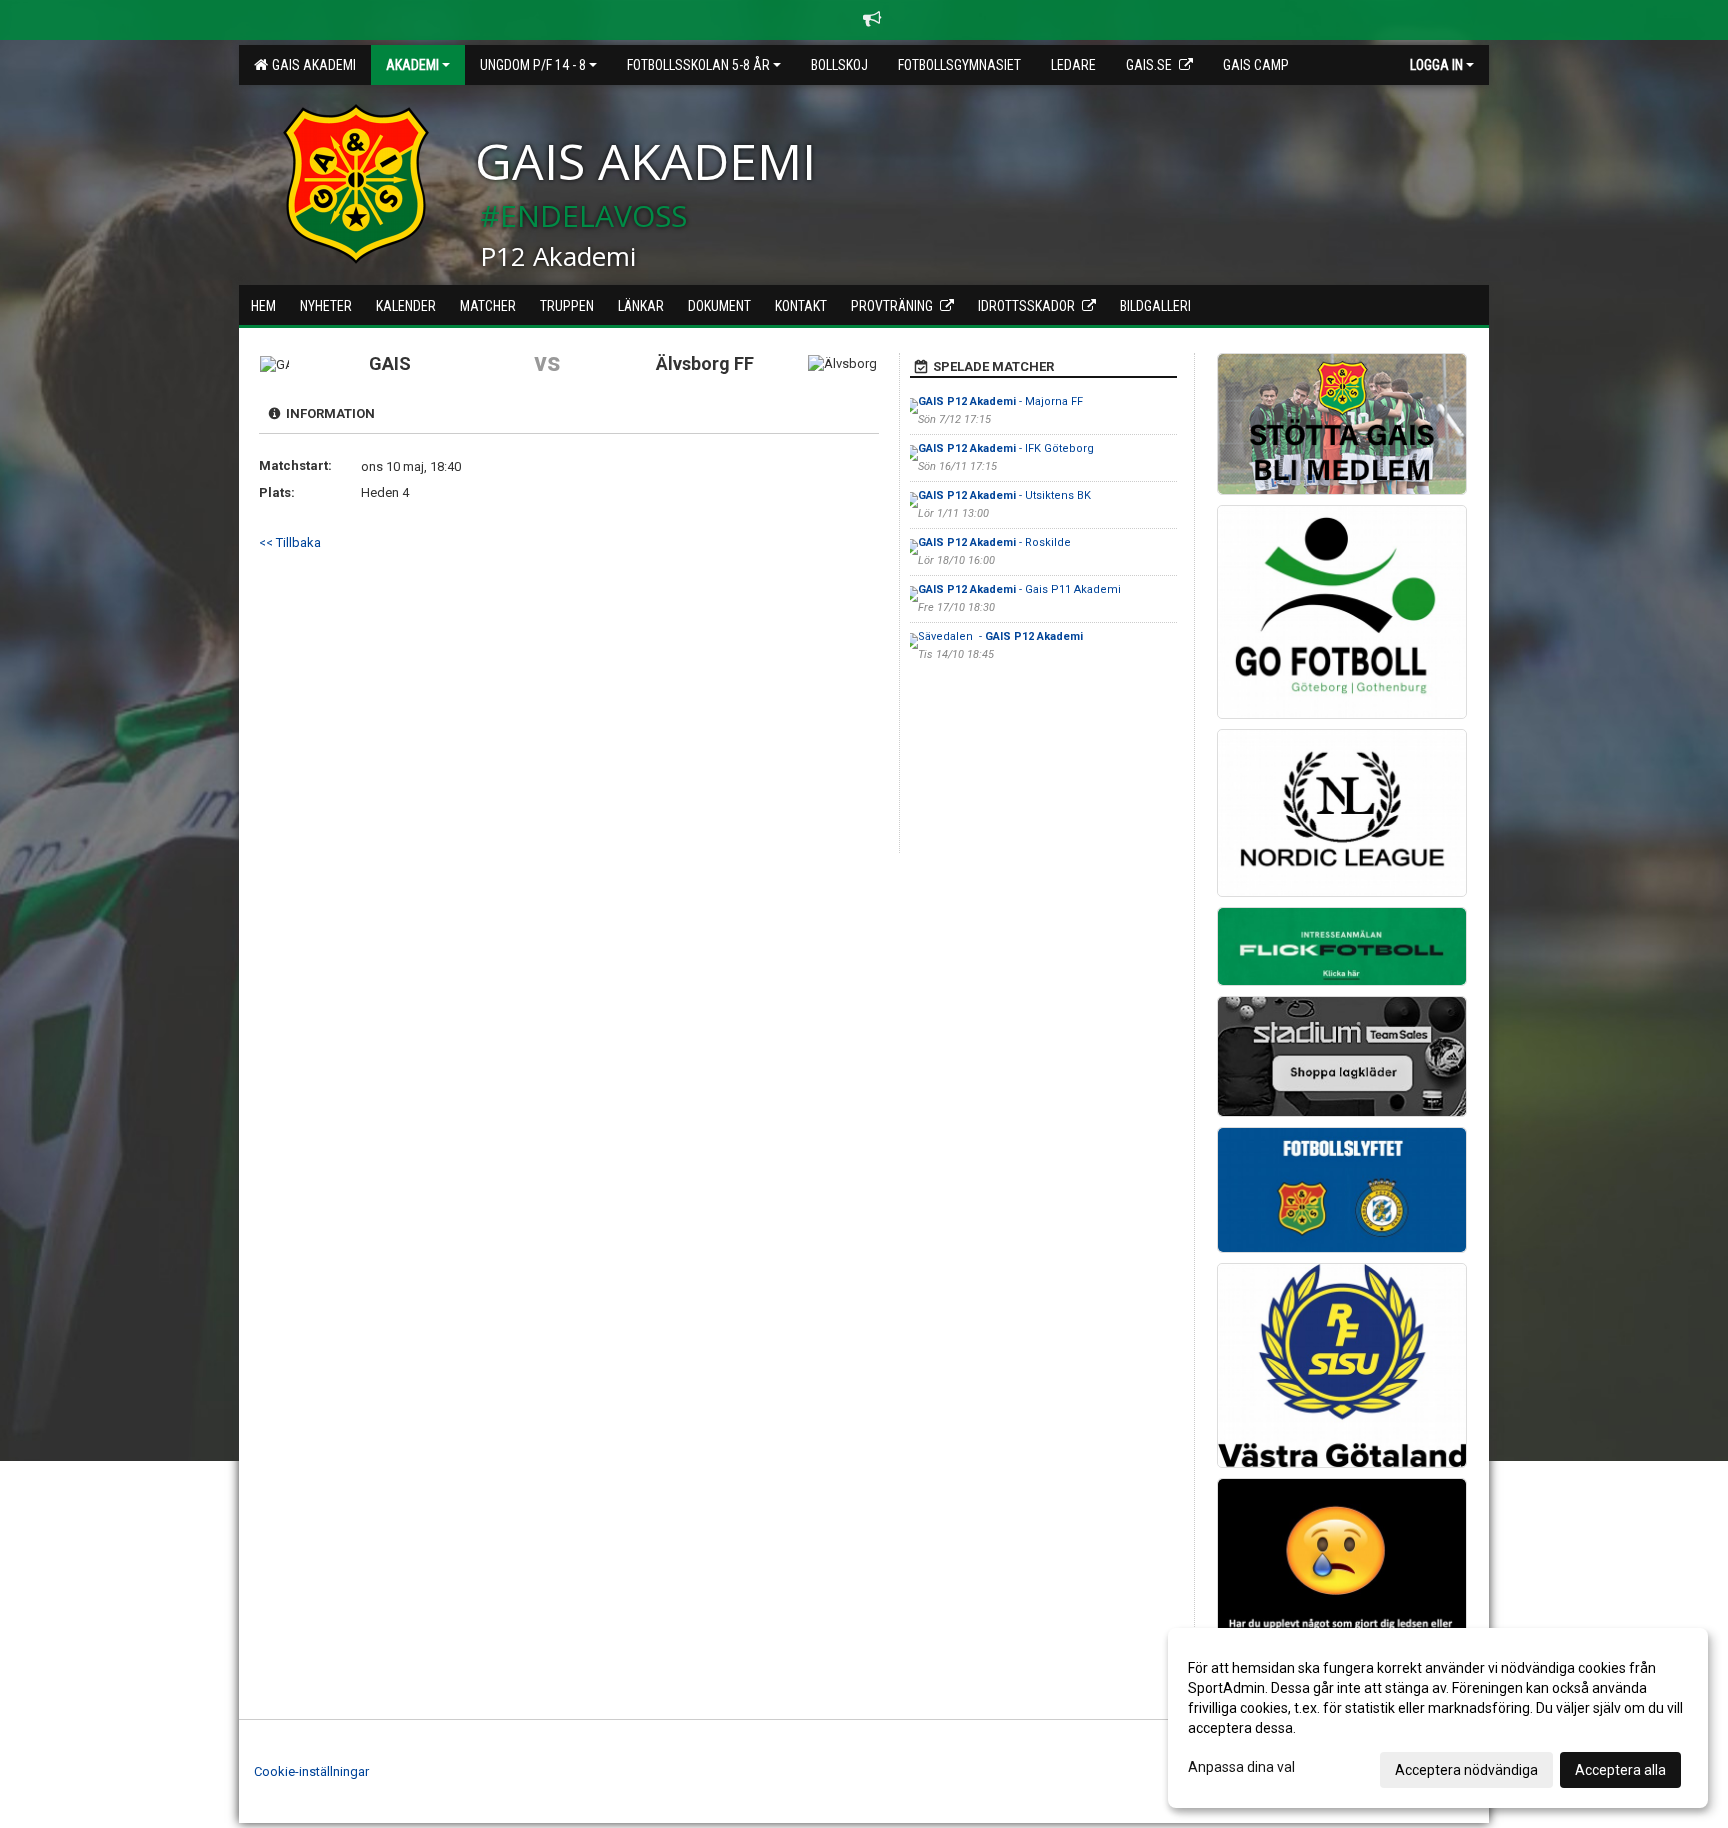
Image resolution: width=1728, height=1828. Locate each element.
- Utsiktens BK (1004, 495)
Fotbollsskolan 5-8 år (698, 65)
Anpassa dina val (1241, 1767)
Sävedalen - (1000, 636)
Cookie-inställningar (311, 1771)
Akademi (412, 65)
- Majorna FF (1000, 401)
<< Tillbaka (290, 542)
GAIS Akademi (311, 65)
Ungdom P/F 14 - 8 (533, 65)
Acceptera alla (1620, 1770)
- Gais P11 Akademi (1019, 589)
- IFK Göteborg (1006, 448)
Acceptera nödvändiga (1466, 1770)
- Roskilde (994, 542)
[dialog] (1438, 1718)
